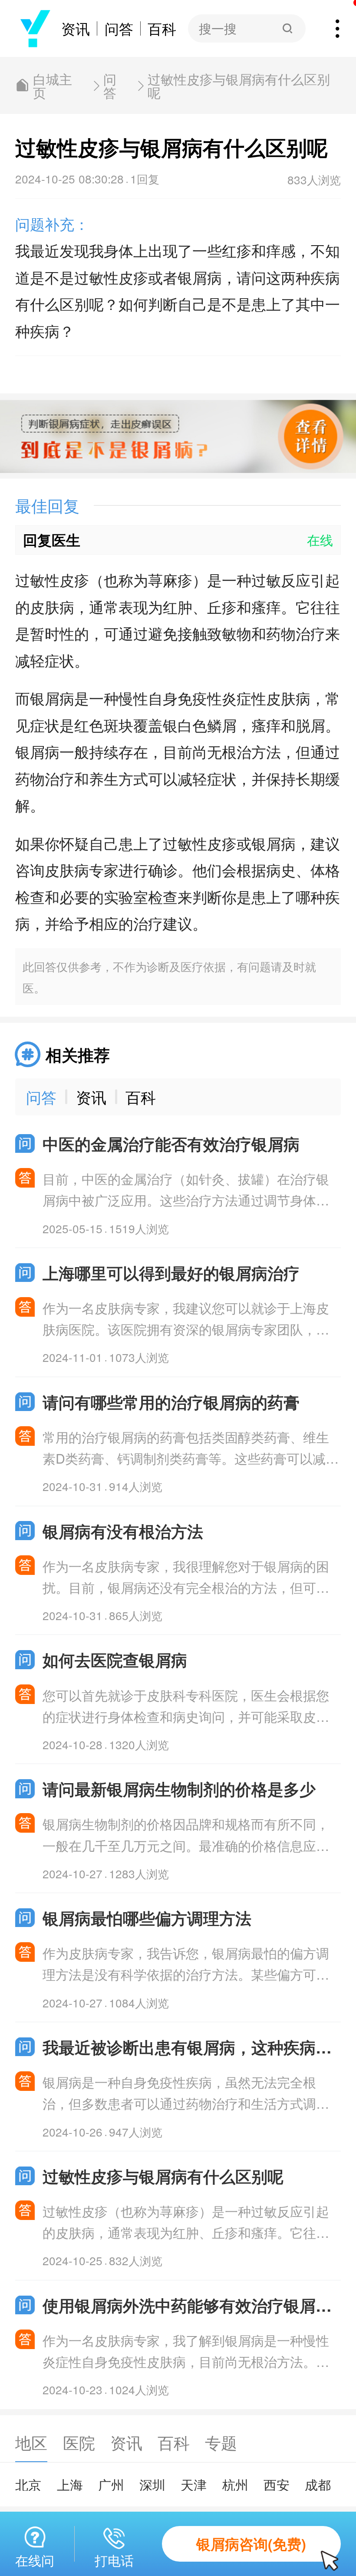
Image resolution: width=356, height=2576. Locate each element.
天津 (194, 2484)
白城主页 (53, 85)
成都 (318, 2484)
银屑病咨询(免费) (251, 2544)
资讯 (76, 28)
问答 (119, 28)
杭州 (235, 2484)
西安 (277, 2484)
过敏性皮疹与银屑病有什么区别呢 (239, 85)
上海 (70, 2484)
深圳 (152, 2484)
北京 (28, 2484)
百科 (162, 28)
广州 (111, 2484)
